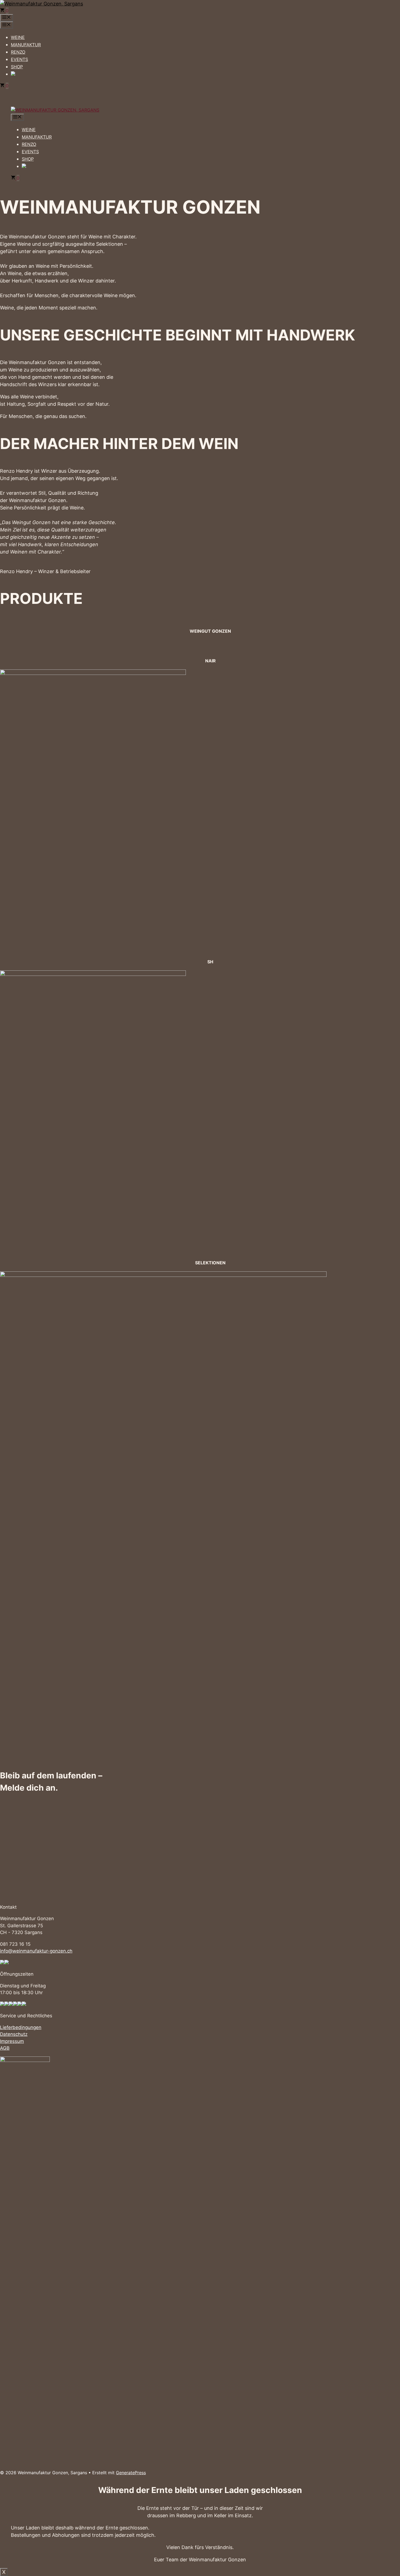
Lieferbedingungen (21, 2027)
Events (19, 59)
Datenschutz (14, 2034)
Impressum (12, 2041)
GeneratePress (131, 2473)
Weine (18, 37)
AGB (5, 2048)
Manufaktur (26, 45)
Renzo (18, 52)
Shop (17, 67)
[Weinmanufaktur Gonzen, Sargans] (55, 110)
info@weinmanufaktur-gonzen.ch (36, 1951)
